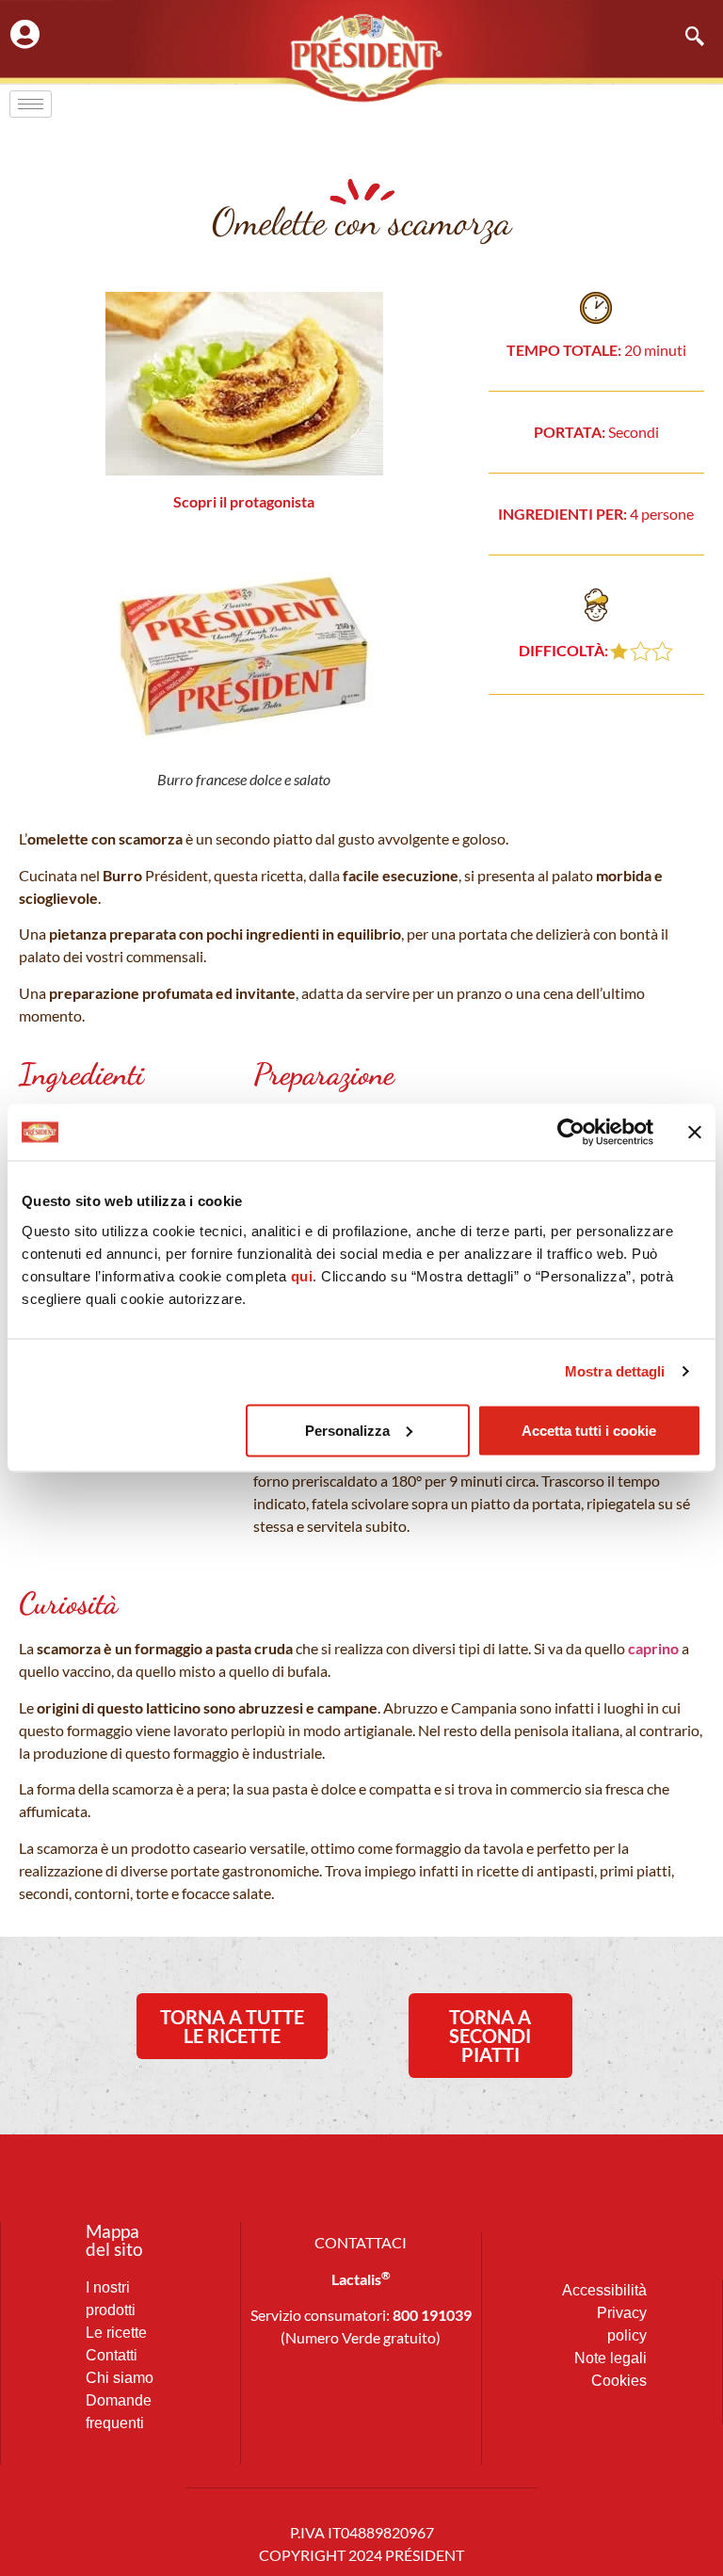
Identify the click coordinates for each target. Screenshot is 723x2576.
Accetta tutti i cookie (589, 1430)
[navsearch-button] (685, 38)
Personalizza (347, 1430)
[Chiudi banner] (695, 1133)
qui (302, 1275)
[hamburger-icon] (31, 104)
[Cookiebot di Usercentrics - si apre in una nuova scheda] (571, 1133)
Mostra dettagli (615, 1371)
